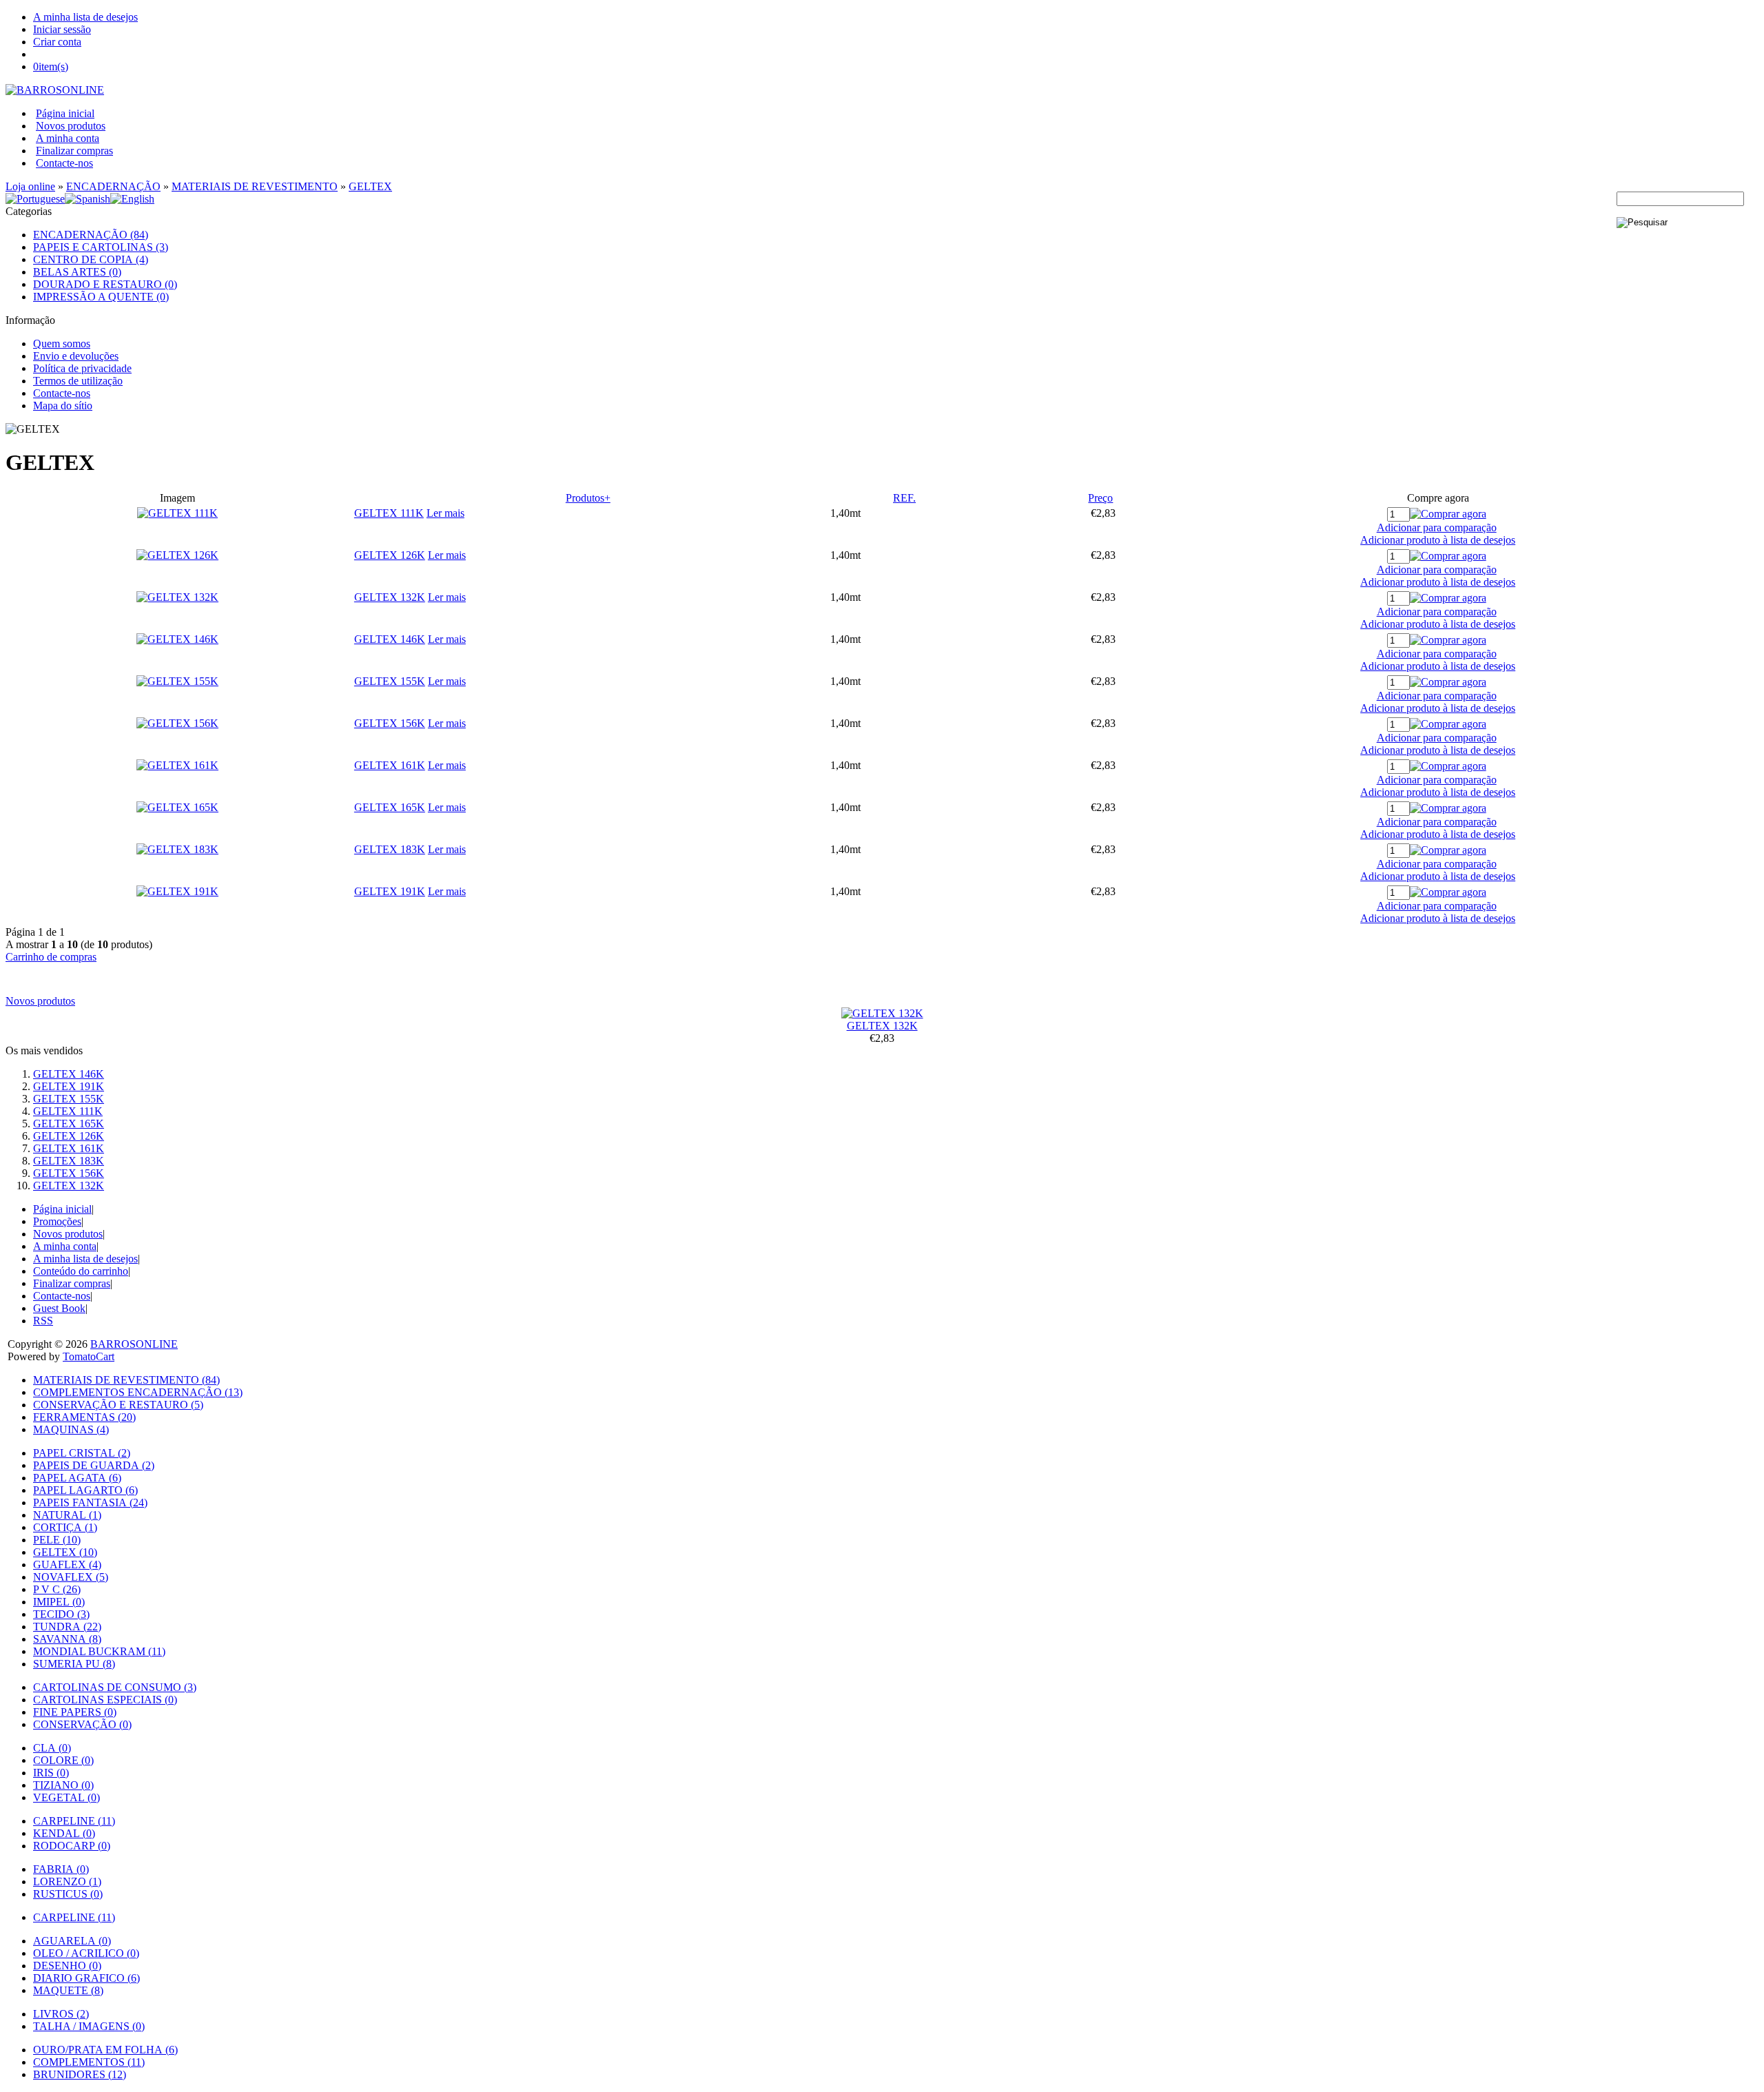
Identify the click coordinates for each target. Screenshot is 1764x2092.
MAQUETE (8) (68, 1990)
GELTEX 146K (390, 639)
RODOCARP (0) (72, 1846)
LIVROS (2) (61, 2014)
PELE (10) (57, 1540)
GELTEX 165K (390, 807)
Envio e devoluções (76, 356)
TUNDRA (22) (67, 1627)
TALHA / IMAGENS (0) (89, 2026)
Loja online (30, 186)
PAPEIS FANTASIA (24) (90, 1503)
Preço (1100, 498)
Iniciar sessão (62, 29)
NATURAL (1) (67, 1515)
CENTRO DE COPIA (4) (91, 259)
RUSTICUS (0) (68, 1894)
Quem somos (62, 343)
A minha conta (68, 138)
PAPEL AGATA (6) (77, 1478)
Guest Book (59, 1308)
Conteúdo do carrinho (81, 1271)
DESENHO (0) (67, 1966)
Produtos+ (588, 498)
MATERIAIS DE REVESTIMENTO (255, 186)
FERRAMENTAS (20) (84, 1417)
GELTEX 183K (390, 849)
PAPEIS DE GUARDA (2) (94, 1465)
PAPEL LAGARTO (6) (85, 1490)
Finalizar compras (74, 151)
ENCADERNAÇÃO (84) (91, 235)
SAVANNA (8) (67, 1639)
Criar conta (57, 42)
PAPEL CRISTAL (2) (82, 1453)
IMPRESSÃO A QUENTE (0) (101, 297)
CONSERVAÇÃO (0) (82, 1724)
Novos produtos (71, 126)
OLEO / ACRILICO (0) (86, 1953)
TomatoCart (89, 1356)
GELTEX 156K (390, 723)
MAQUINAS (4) (71, 1429)
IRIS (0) (51, 1773)
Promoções (57, 1221)
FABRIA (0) (61, 1869)
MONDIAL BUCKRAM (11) (99, 1651)
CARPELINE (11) (74, 1821)
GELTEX (370, 186)
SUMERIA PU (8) (74, 1664)
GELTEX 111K (389, 513)
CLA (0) (52, 1748)
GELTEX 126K (390, 555)
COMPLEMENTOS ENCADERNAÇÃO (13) (138, 1392)
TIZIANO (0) (63, 1785)
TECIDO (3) (61, 1614)
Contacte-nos (64, 163)
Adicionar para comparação (1437, 527)
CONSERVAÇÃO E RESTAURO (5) (118, 1405)
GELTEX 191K (390, 891)
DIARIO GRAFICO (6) (86, 1978)
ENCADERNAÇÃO (113, 186)
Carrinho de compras (51, 957)
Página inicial (65, 113)
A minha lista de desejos (85, 17)
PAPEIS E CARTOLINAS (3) (101, 247)
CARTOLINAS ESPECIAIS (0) (105, 1700)
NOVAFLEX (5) (71, 1577)
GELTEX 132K (390, 597)
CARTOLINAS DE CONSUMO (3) (115, 1687)
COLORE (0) (63, 1760)
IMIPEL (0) (59, 1602)
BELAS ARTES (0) (77, 272)
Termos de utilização (78, 381)
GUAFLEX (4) (67, 1565)
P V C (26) (57, 1589)
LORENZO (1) (67, 1881)
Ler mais (445, 513)
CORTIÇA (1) (65, 1527)
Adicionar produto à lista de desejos (1438, 540)
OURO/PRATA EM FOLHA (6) (105, 2050)
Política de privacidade (82, 368)
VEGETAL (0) (66, 1797)
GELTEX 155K (390, 681)
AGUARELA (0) (72, 1941)
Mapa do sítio (63, 406)
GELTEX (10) (65, 1552)
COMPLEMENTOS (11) (89, 2062)
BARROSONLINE (134, 1344)
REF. (904, 498)
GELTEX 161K (390, 765)
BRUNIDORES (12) (80, 2074)
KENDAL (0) (64, 1833)
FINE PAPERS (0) (75, 1712)
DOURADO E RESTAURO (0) (105, 284)
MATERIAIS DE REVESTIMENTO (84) (126, 1380)
